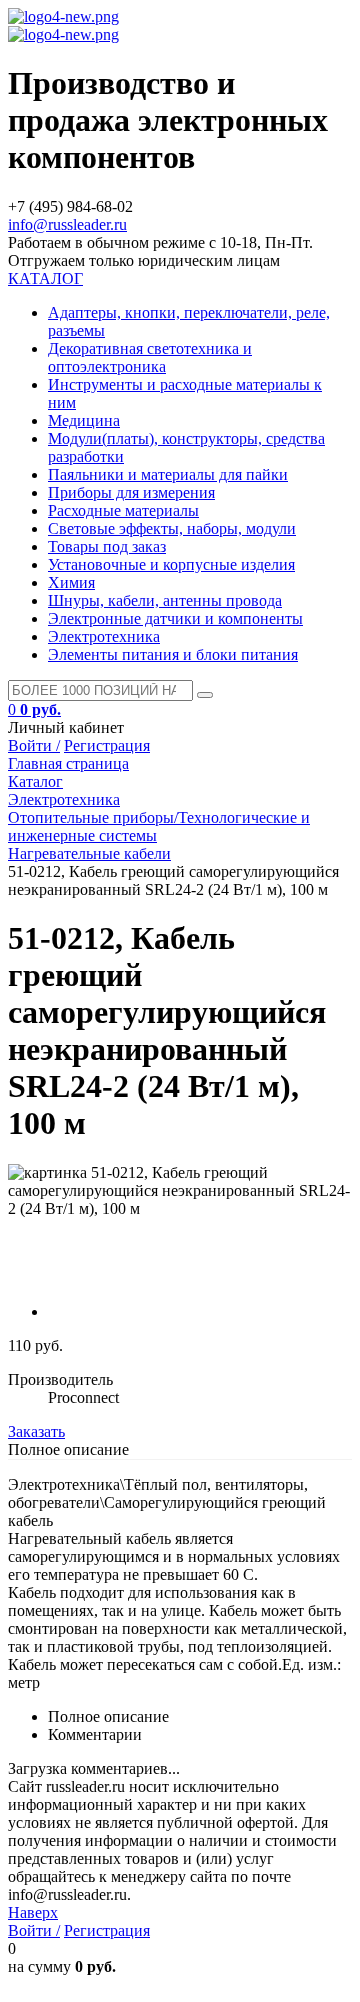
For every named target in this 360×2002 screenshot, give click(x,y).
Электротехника (104, 636)
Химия (71, 582)
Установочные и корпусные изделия (171, 564)
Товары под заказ (107, 546)
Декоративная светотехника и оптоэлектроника (150, 357)
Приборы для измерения (131, 492)
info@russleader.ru (67, 224)
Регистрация (107, 745)
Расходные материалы (123, 510)
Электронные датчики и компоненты (175, 618)
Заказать (36, 1431)
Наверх (33, 1912)
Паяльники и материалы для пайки (168, 474)
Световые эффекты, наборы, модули (172, 528)
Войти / (34, 745)
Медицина (84, 420)
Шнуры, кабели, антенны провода (165, 600)
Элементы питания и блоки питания (173, 654)
